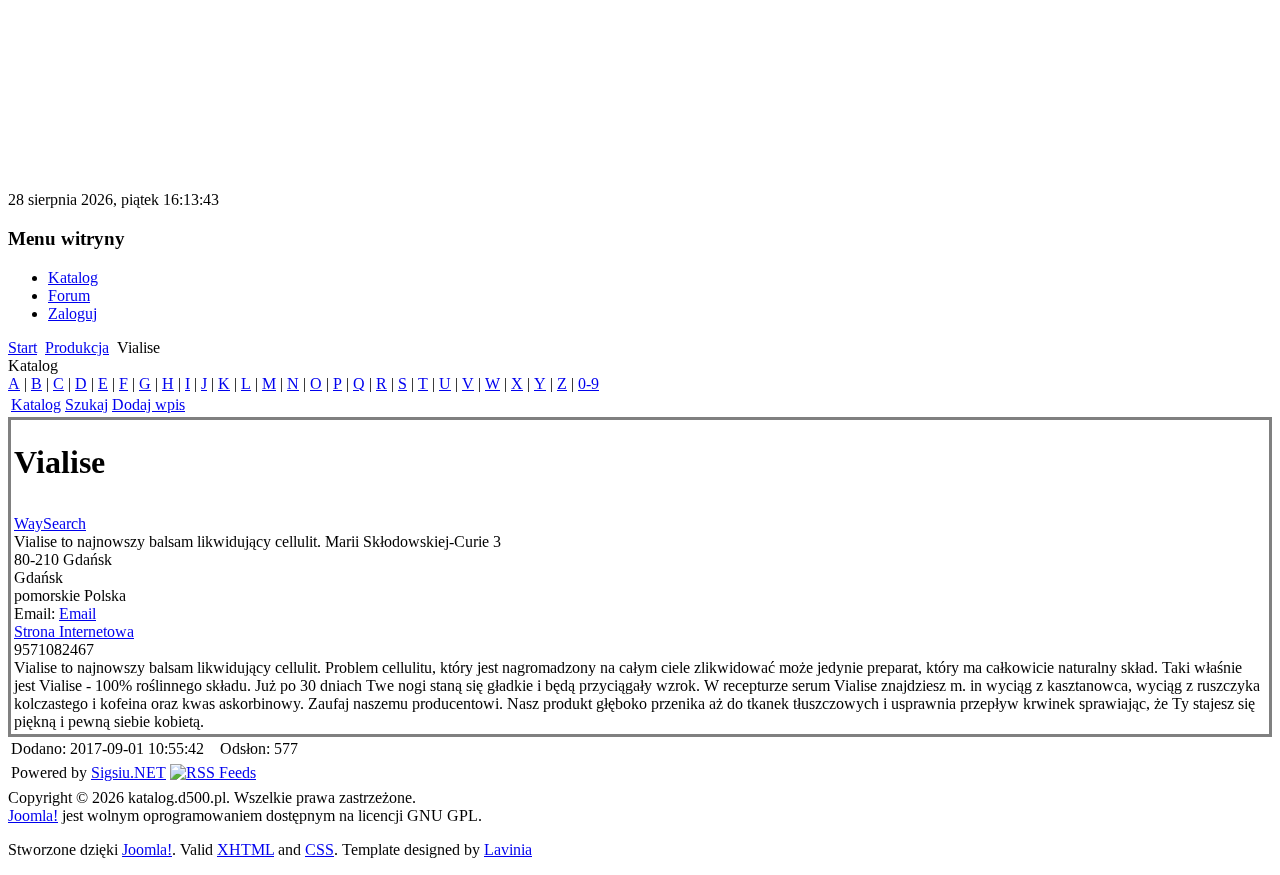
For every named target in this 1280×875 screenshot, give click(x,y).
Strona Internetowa (74, 631)
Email (77, 613)
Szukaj (86, 404)
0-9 (588, 383)
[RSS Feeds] (213, 772)
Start (22, 347)
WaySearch (50, 523)
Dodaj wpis (148, 404)
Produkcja (77, 347)
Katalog (36, 404)
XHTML (245, 849)
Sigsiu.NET (128, 772)
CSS (319, 849)
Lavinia (508, 849)
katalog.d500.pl (113, 44)
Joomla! (33, 815)
